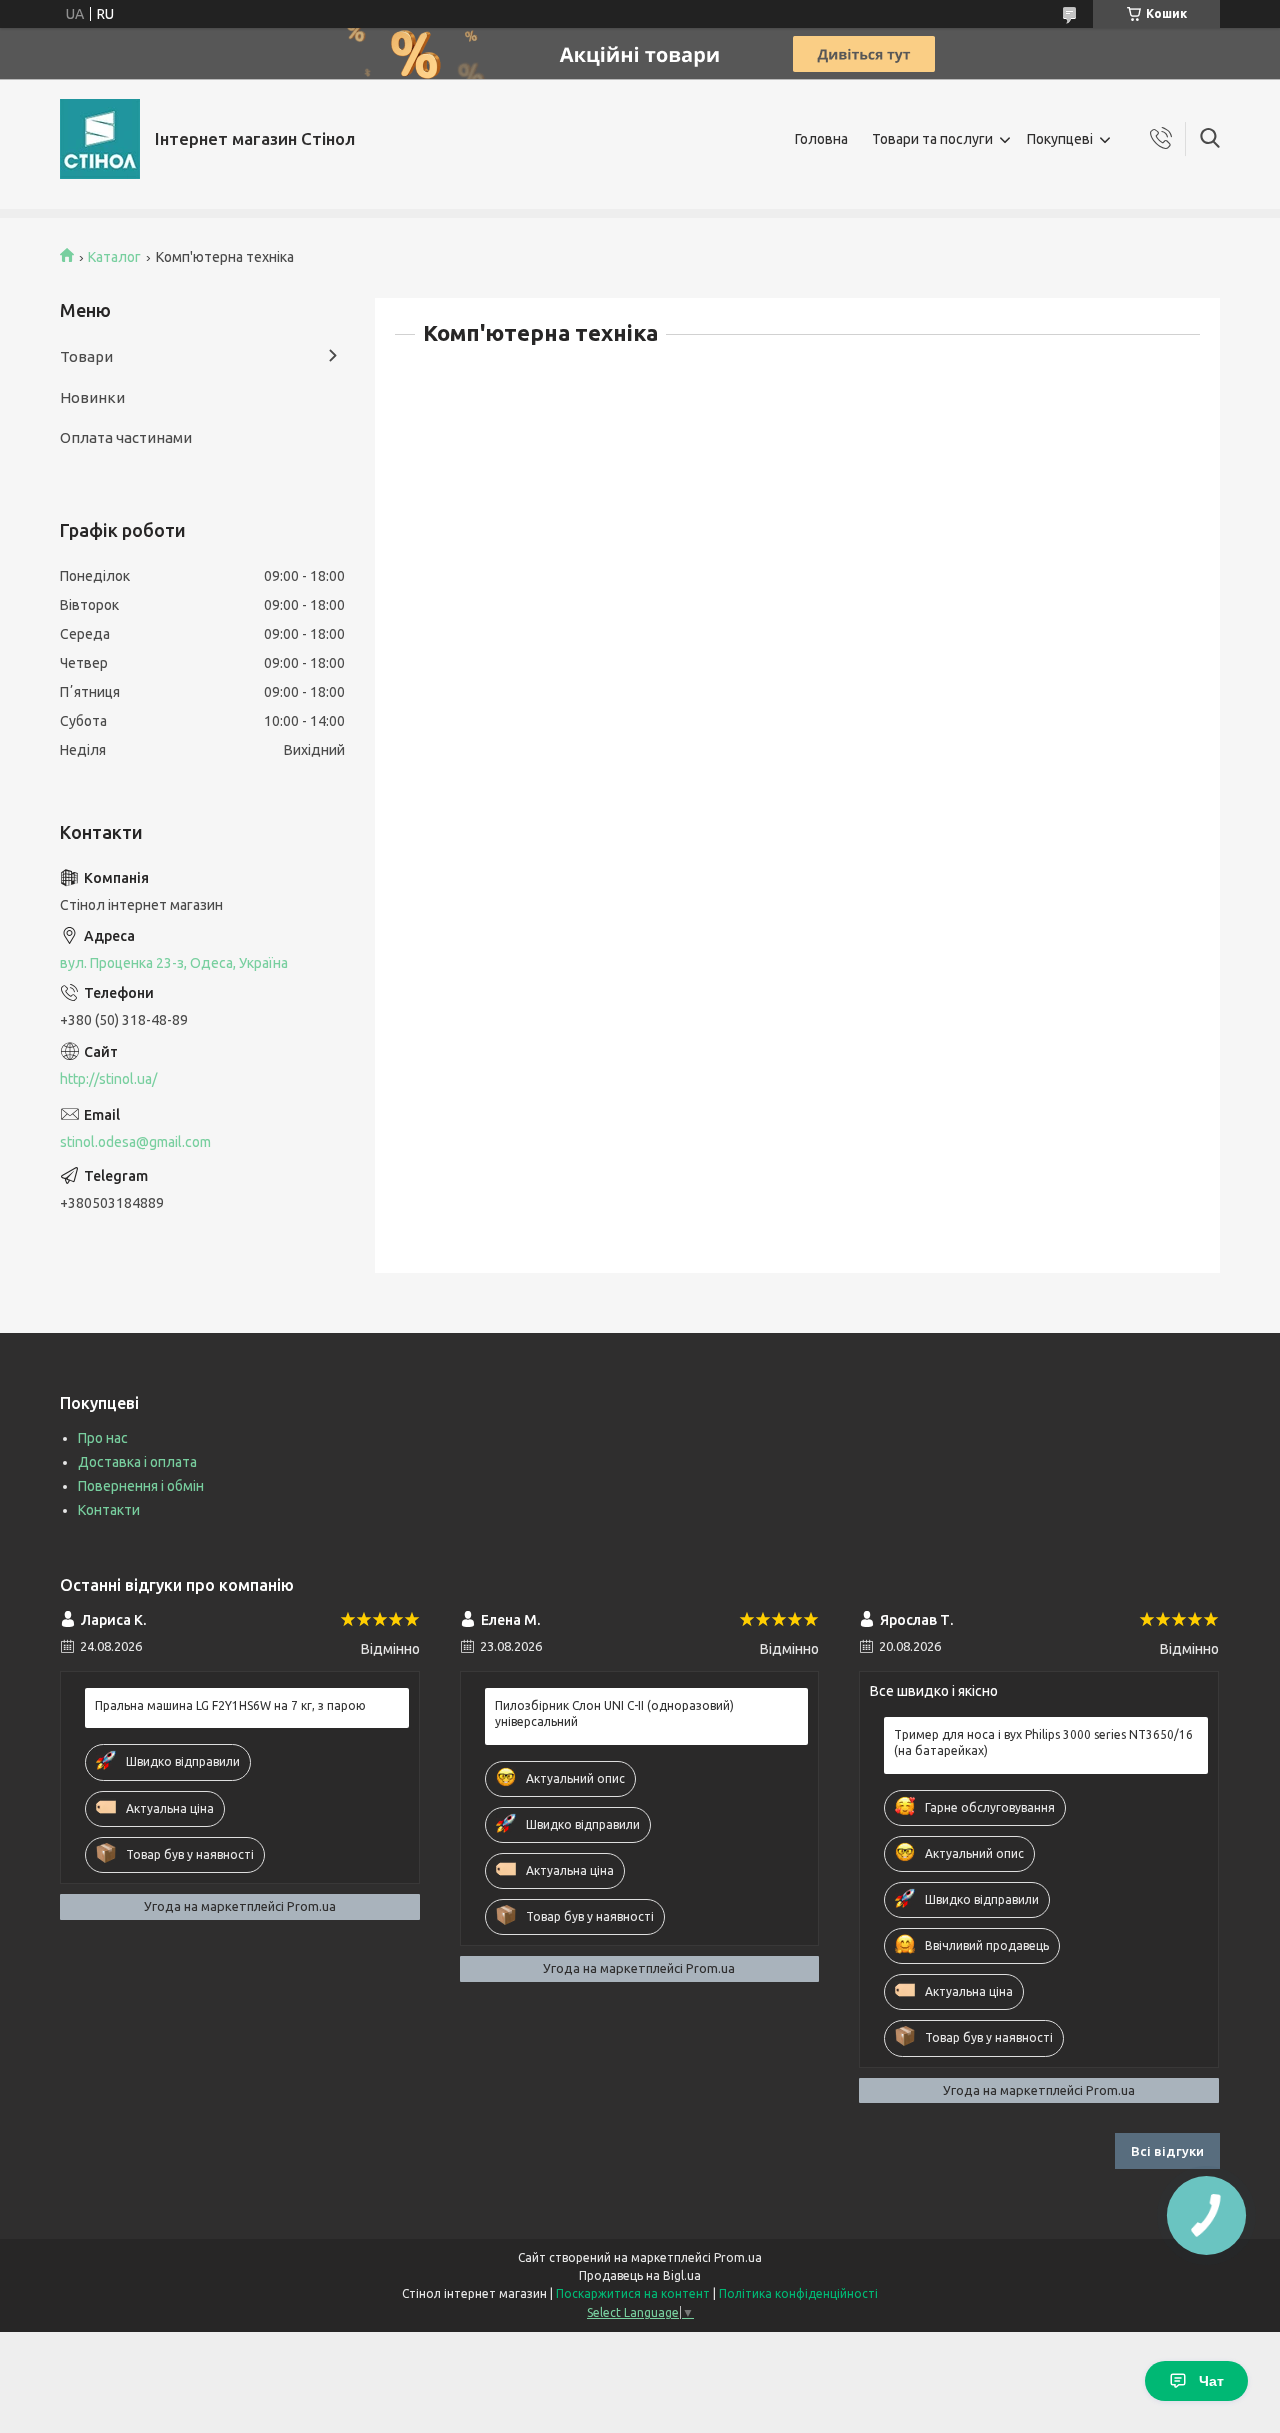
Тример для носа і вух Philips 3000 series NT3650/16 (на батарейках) (1043, 1742)
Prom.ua (738, 2257)
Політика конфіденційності (798, 2293)
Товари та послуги (932, 139)
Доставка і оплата (137, 1462)
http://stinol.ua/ (108, 1079)
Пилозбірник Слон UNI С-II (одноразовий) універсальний (614, 1713)
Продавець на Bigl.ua (640, 2275)
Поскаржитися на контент (633, 2293)
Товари (86, 356)
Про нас (103, 1438)
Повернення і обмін (141, 1486)
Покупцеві (1060, 139)
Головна (821, 139)
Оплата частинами (126, 437)
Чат (1211, 2381)
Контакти (109, 1510)
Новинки (92, 397)
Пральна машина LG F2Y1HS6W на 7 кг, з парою (230, 1705)
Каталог (114, 257)
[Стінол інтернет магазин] (100, 139)
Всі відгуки (1167, 2151)
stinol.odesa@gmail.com (135, 1142)
